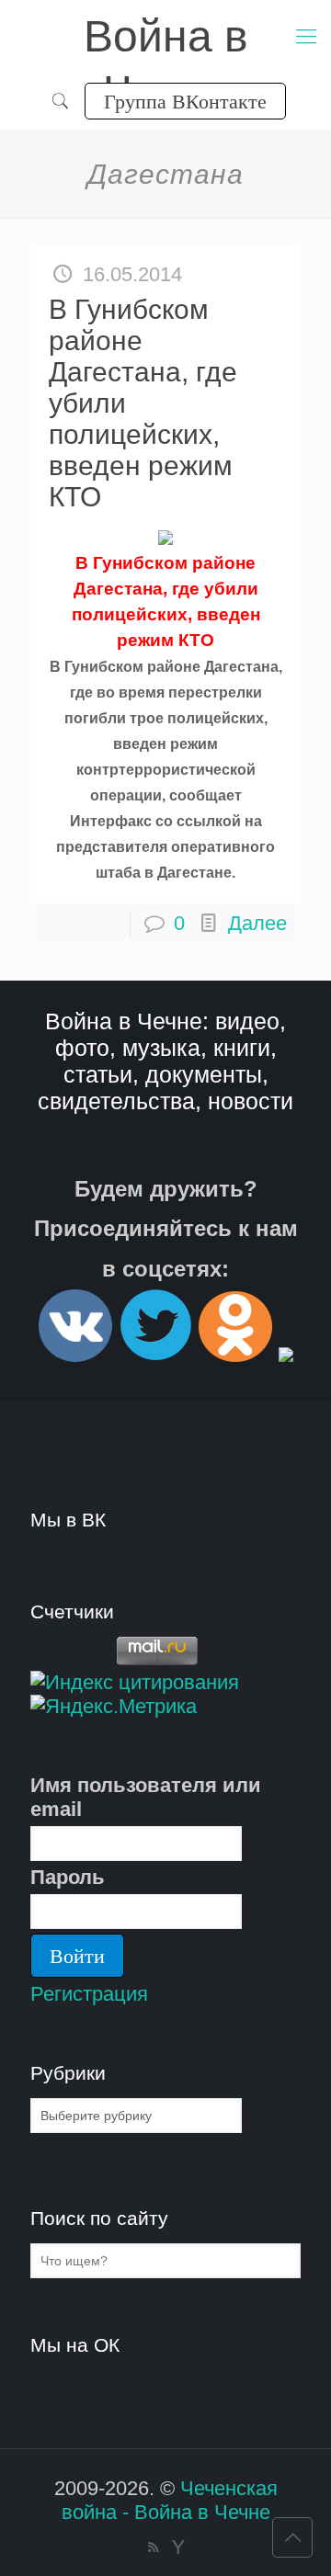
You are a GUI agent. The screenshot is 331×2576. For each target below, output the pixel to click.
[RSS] (153, 2547)
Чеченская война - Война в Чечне (170, 2500)
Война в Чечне (166, 38)
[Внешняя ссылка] (75, 1354)
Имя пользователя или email (146, 1797)
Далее (257, 923)
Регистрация (89, 1994)
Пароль (68, 1877)
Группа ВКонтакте (185, 101)
